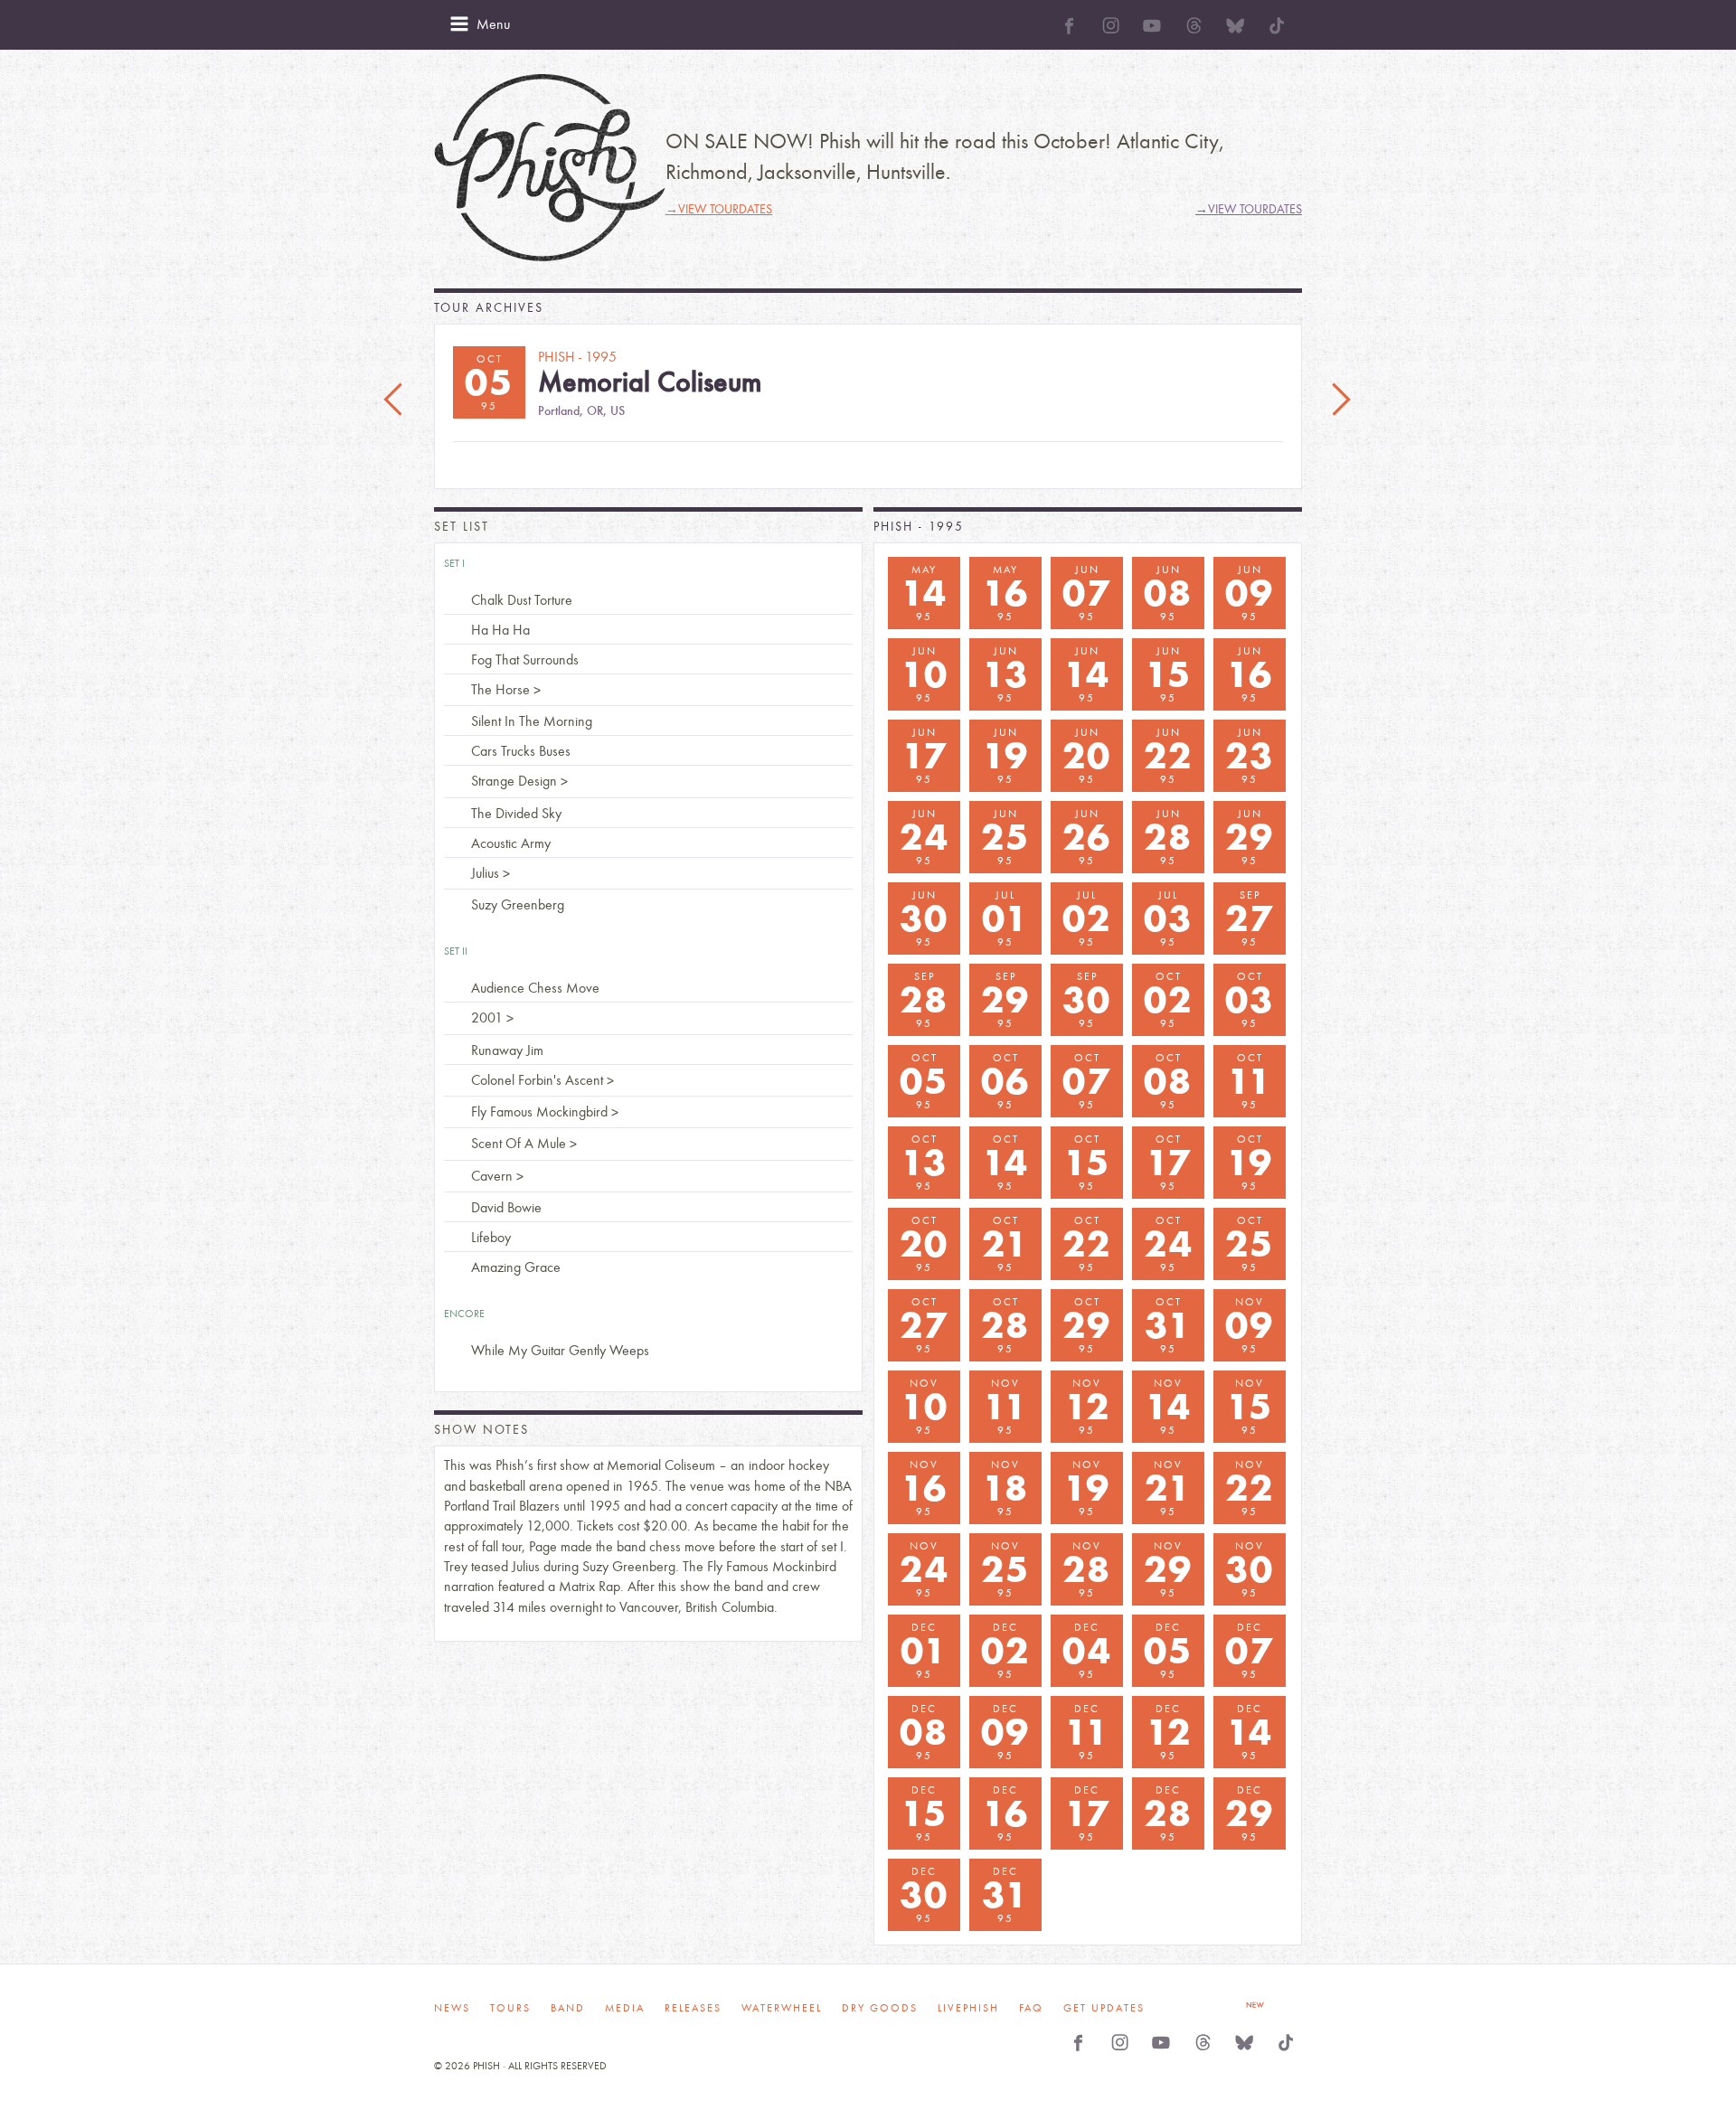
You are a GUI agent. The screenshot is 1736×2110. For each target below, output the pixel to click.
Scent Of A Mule (519, 1143)
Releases (693, 2008)
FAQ (1031, 2008)
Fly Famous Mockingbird (539, 1112)
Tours (510, 2008)
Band (568, 2008)
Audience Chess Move (535, 988)
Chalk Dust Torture (522, 600)
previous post (395, 400)
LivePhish (968, 2008)
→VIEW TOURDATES (719, 209)
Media (625, 2008)
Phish (550, 168)
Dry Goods (880, 2008)
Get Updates (1104, 2008)
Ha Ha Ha (500, 630)
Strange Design (514, 781)
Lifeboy (491, 1237)
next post (1341, 400)
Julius (485, 873)
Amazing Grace (516, 1267)
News (452, 2008)
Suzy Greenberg (518, 904)
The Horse (500, 689)
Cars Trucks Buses (521, 751)
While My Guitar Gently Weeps (560, 1350)
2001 (487, 1017)
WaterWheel (782, 2008)
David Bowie (506, 1207)
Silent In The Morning (532, 721)
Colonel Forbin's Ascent (537, 1080)
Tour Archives (489, 308)
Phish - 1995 (919, 527)
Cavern (492, 1176)
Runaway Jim (507, 1050)
